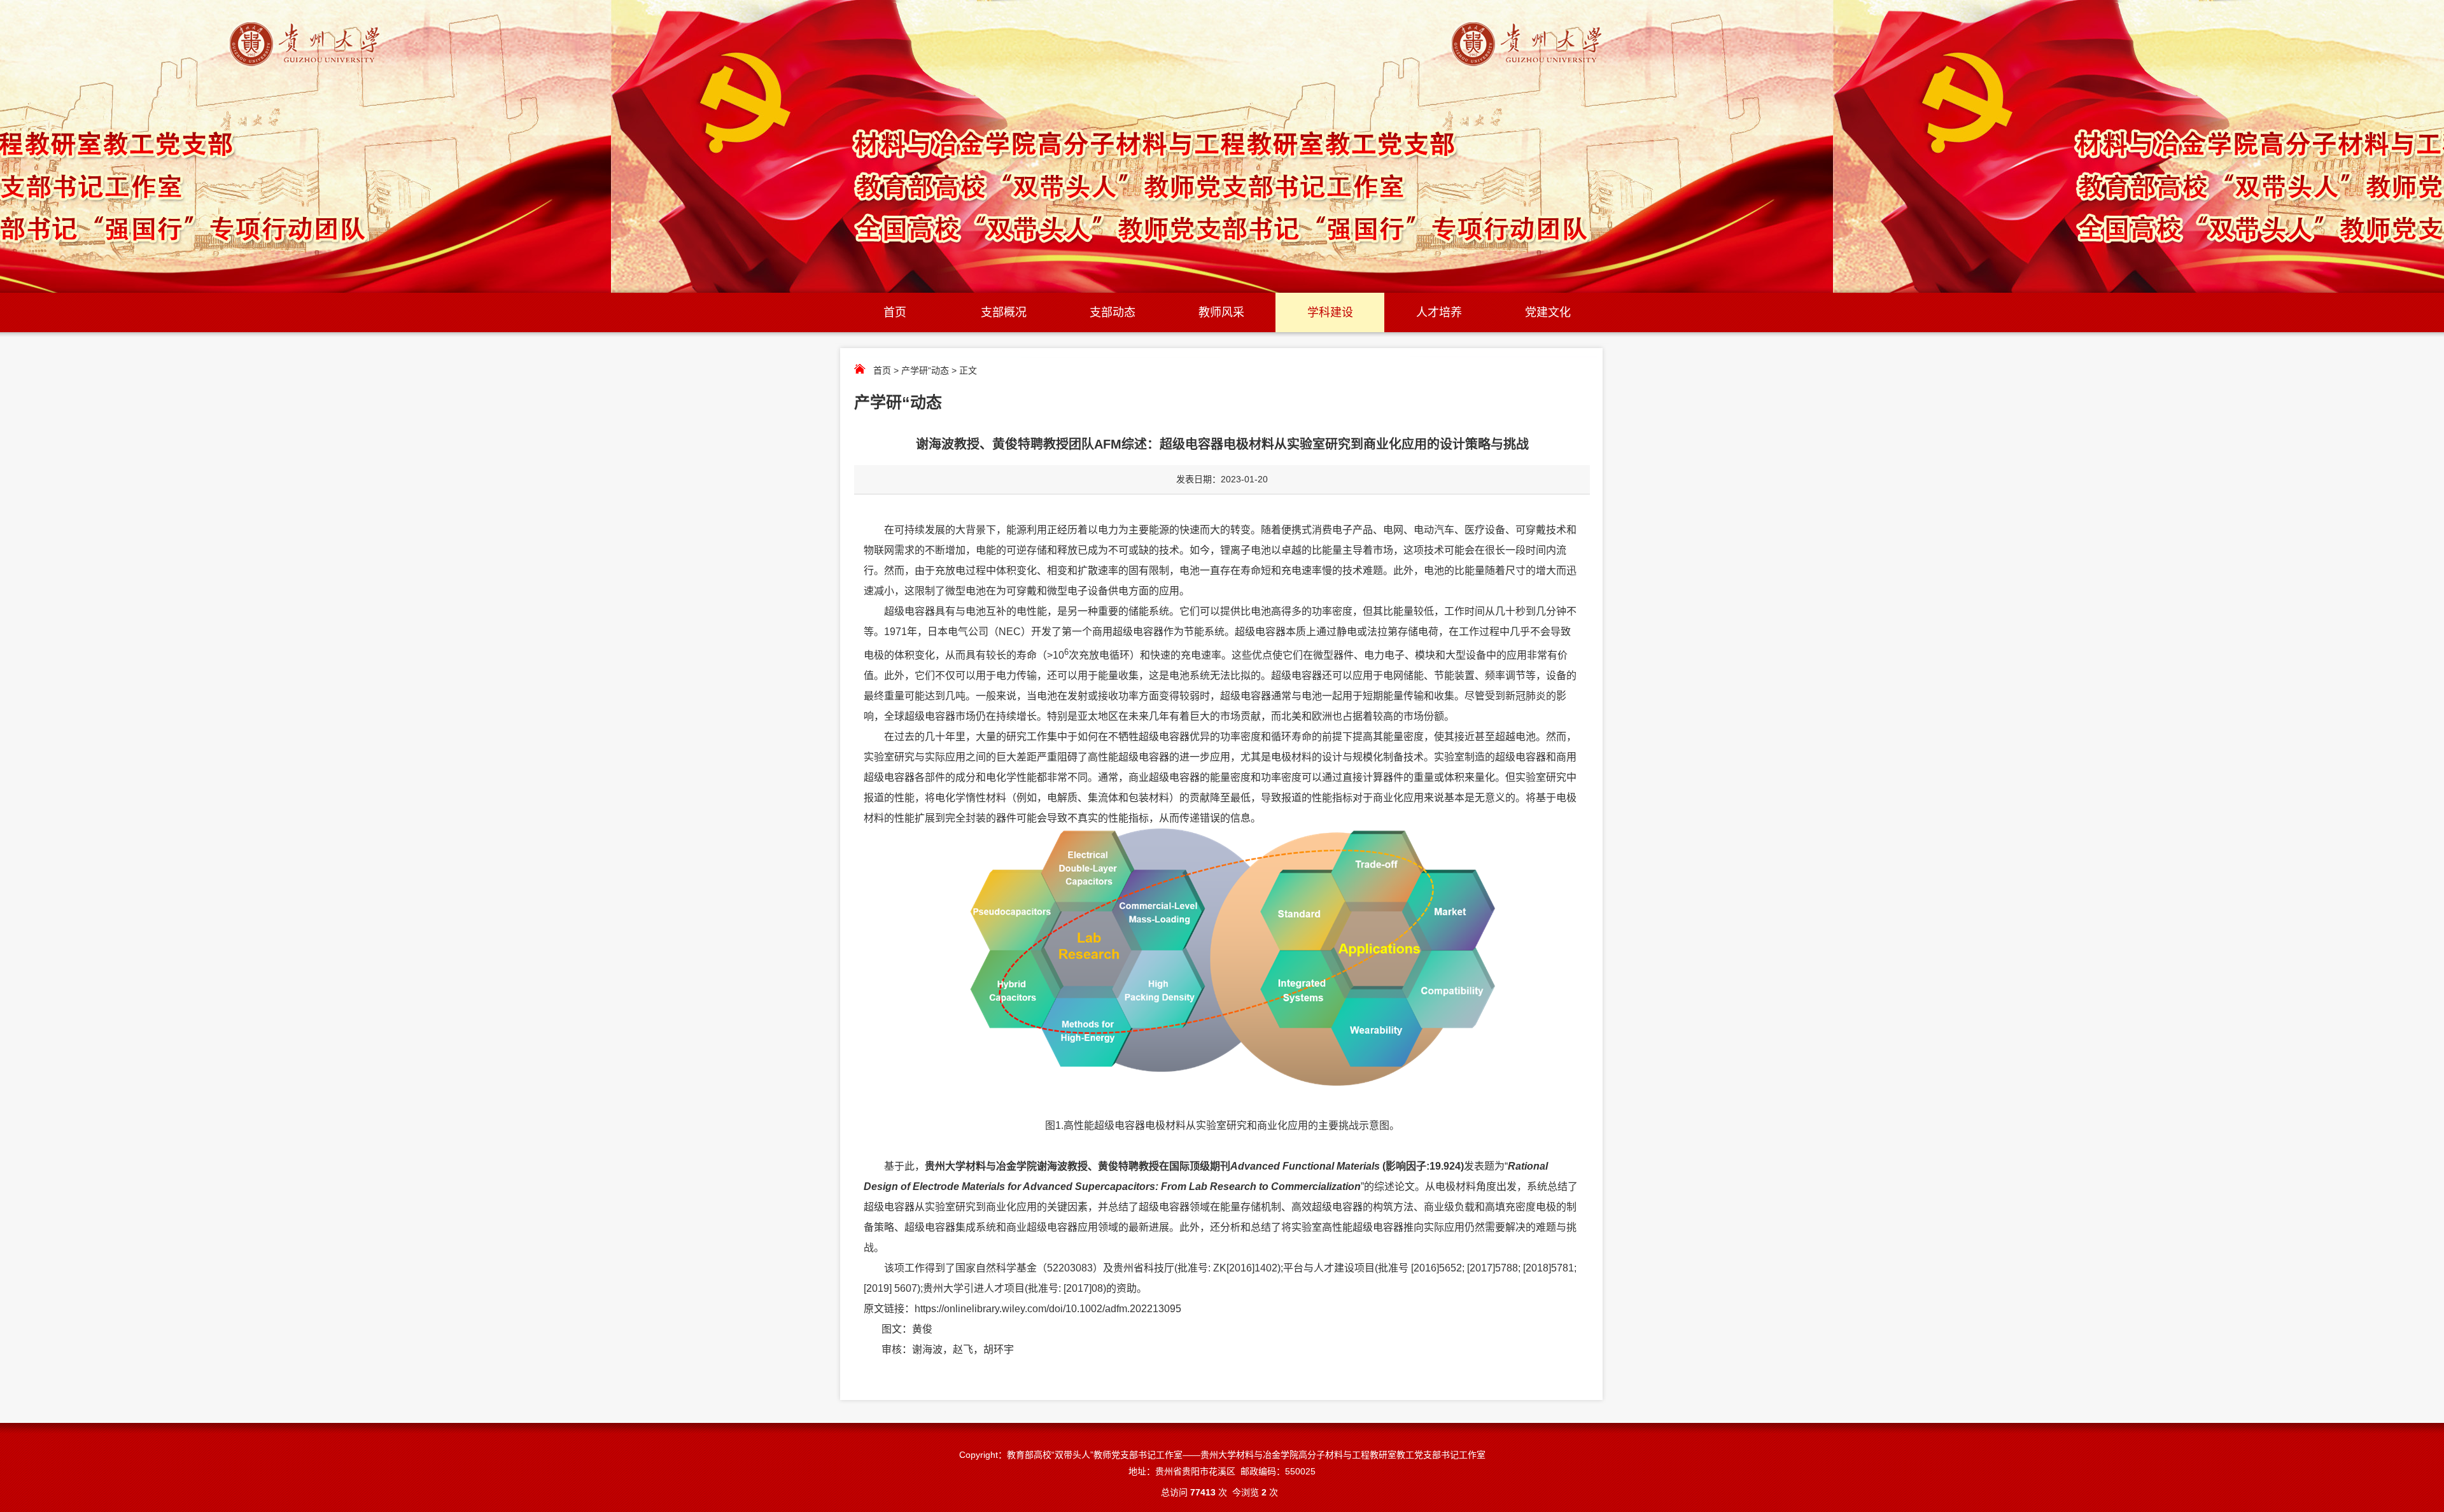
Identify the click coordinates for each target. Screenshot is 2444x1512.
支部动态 (1113, 312)
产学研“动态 (925, 370)
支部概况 (1004, 312)
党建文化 (1548, 312)
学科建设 (1330, 312)
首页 (895, 312)
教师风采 (1221, 312)
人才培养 (1439, 312)
